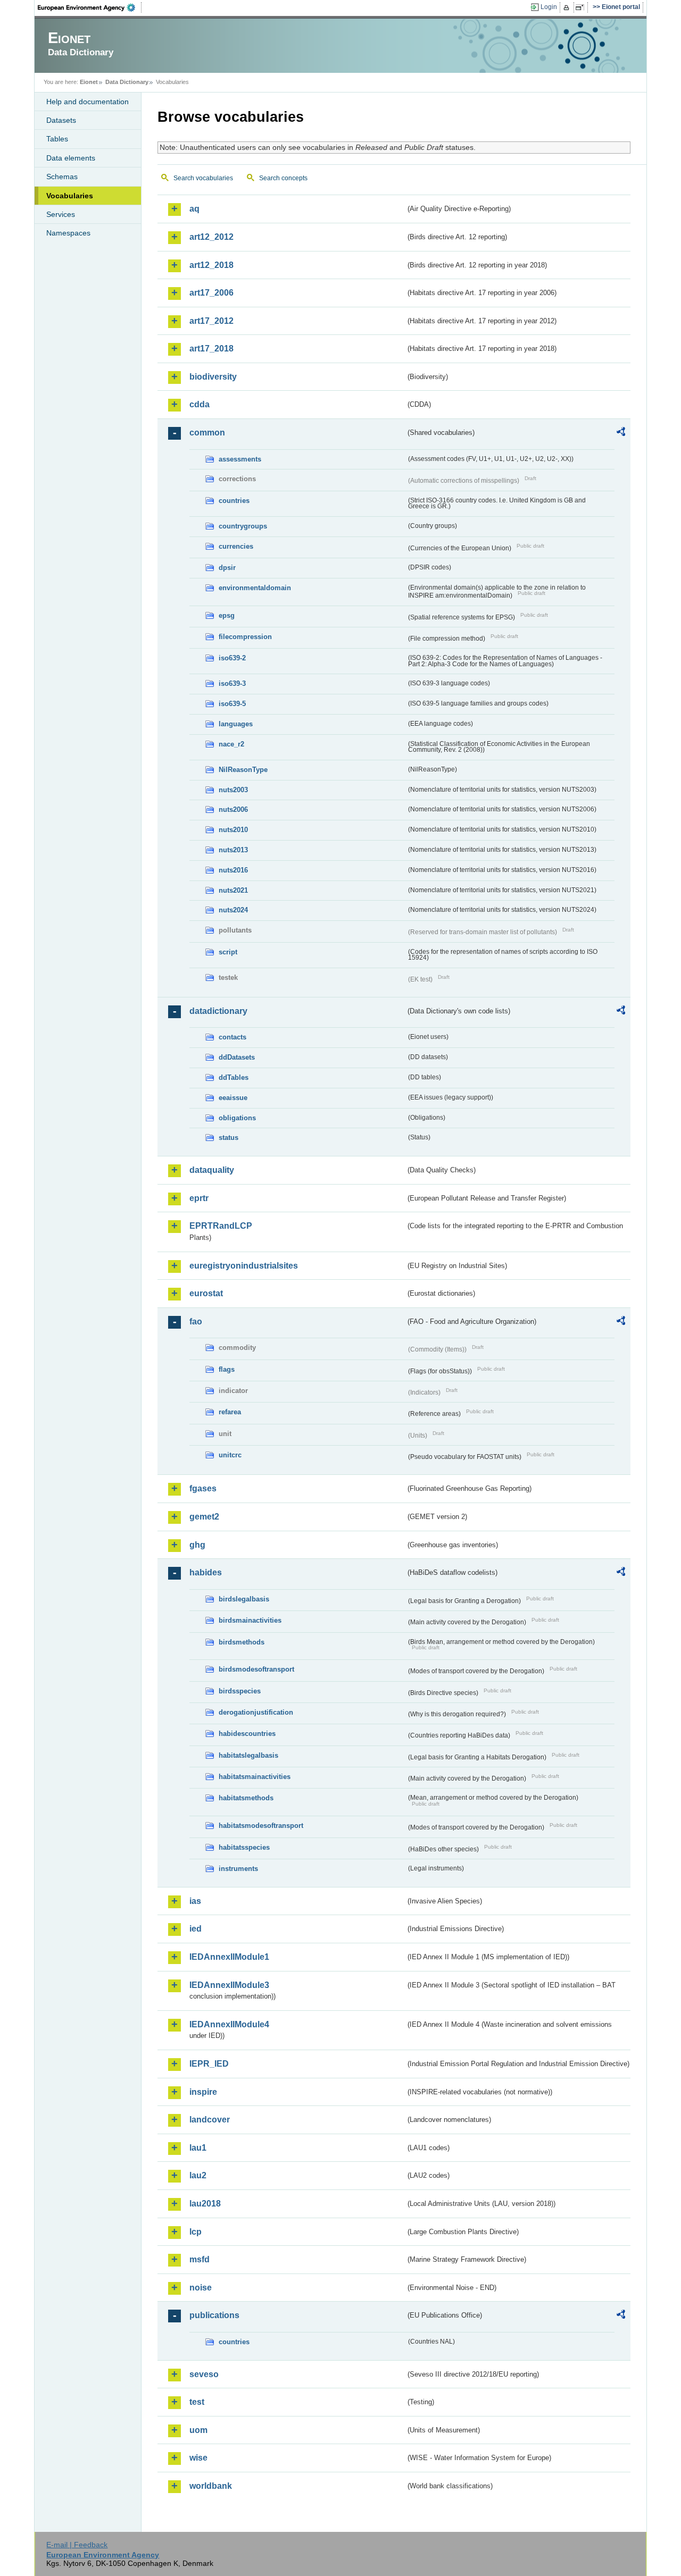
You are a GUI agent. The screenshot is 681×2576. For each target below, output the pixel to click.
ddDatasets (237, 1057)
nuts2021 (233, 890)
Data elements (71, 158)
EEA (90, 7)
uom (198, 2430)
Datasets (61, 120)
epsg (227, 615)
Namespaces (68, 233)
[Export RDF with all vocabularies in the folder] (621, 433)
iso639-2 (232, 658)
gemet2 (204, 1517)
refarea (230, 1412)
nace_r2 (231, 744)
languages (236, 724)
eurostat (206, 1293)
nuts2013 (233, 850)
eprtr (199, 1198)
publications (214, 2315)
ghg (197, 1545)
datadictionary (218, 1011)
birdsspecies (240, 1691)
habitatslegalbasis (248, 1755)
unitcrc (230, 1455)
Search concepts (283, 178)
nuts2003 (233, 790)
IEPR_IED (209, 2064)
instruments (238, 1869)
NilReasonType (243, 770)
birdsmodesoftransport (256, 1669)
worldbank (211, 2486)
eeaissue (233, 1098)
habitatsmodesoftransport (261, 1826)
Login (549, 7)
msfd (200, 2259)
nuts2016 (233, 870)
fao (196, 1321)
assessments (240, 459)
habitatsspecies (244, 1847)
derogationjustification (256, 1712)
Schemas (62, 177)
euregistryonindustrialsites (244, 1266)
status (229, 1138)
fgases (203, 1488)
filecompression (245, 637)
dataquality (212, 1170)
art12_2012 (211, 237)
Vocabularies (70, 196)
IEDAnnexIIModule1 (229, 1957)
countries (234, 501)
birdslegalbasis (244, 1599)
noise (201, 2288)
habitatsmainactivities (255, 1777)
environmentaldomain (255, 588)
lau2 (198, 2175)
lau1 (198, 2148)
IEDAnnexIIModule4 (229, 2024)
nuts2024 (233, 910)
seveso (204, 2374)
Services (61, 214)
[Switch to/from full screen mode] (582, 7)
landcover (210, 2120)
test (197, 2402)
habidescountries (247, 1734)
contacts (232, 1037)
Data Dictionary (127, 82)
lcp (196, 2232)
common (207, 433)
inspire (203, 2092)
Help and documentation (88, 102)
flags (227, 1369)
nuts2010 (233, 830)
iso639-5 (232, 704)
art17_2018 (211, 349)
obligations (237, 1118)
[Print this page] (568, 7)
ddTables (234, 1077)
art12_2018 (211, 265)
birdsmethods (242, 1642)
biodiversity (213, 377)
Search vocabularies (203, 178)
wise (198, 2458)
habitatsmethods (246, 1798)
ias (195, 1901)
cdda (200, 404)
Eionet (89, 82)
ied (196, 1929)
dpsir (227, 568)
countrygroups (243, 526)
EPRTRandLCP (221, 1226)
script (228, 952)
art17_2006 (211, 293)
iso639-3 (232, 683)
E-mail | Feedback (77, 2545)
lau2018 (205, 2204)
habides (206, 1572)
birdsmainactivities (250, 1620)
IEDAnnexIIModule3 (229, 1985)
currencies (236, 546)
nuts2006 (233, 809)
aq (194, 209)
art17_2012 (211, 321)
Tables (57, 139)
